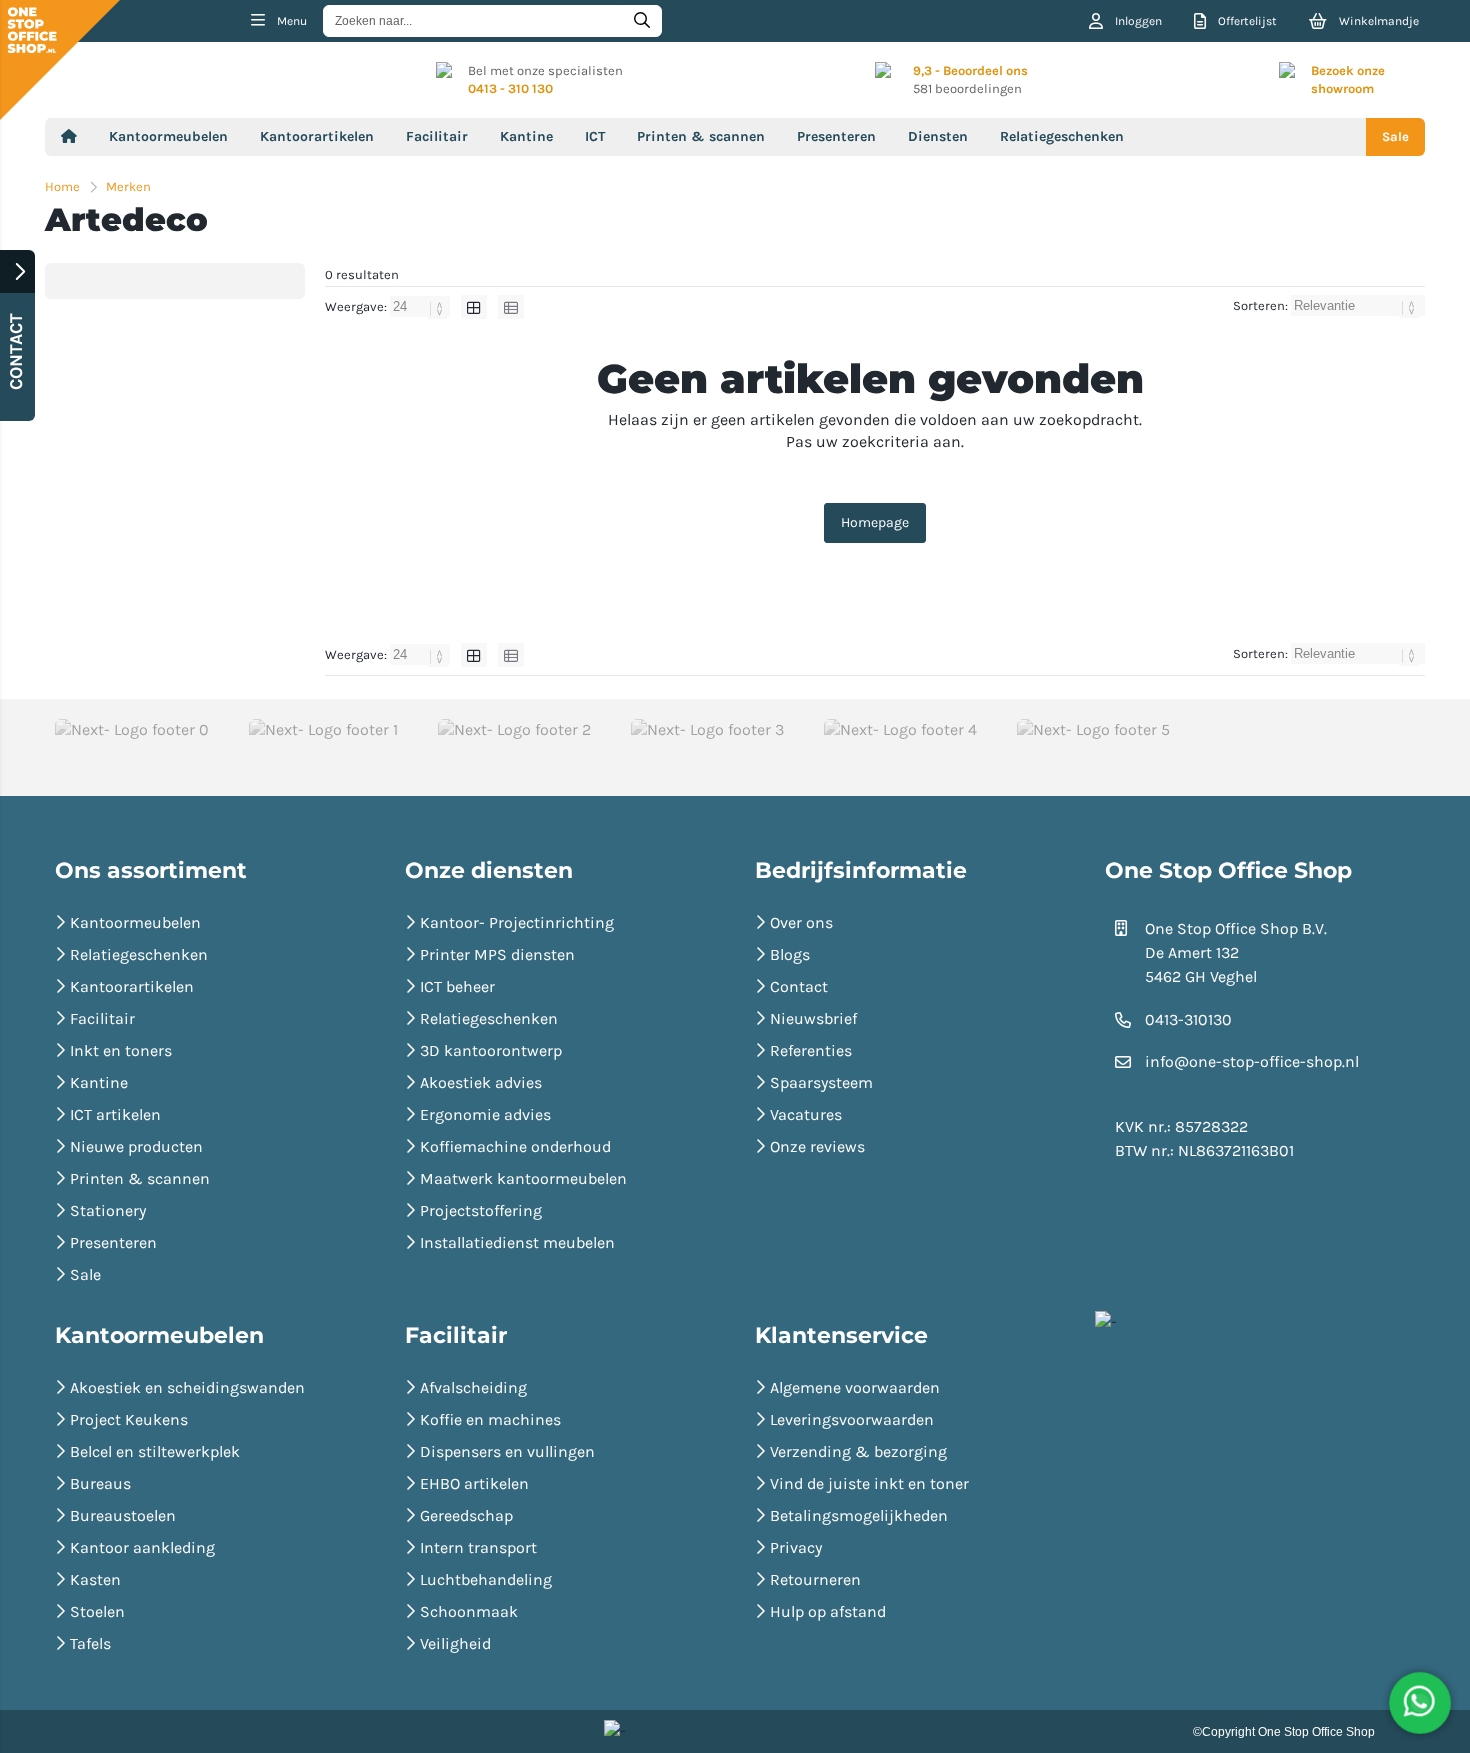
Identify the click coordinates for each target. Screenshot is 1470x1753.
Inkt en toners (121, 1050)
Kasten (95, 1579)
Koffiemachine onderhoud (515, 1146)
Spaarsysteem (821, 1082)
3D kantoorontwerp (491, 1050)
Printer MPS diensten (497, 954)
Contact (799, 986)
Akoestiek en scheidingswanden (187, 1387)
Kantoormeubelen (168, 136)
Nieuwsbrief (813, 1018)
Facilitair (437, 136)
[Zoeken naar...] (642, 21)
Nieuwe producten (136, 1146)
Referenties (811, 1050)
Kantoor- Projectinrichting (517, 922)
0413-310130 (1188, 1019)
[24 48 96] (421, 306)
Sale (1395, 136)
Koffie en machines (490, 1419)
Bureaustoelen (123, 1515)
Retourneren (815, 1579)
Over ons (801, 922)
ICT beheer (457, 986)
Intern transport (478, 1547)
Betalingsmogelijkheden (859, 1515)
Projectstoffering (481, 1210)
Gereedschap (466, 1515)
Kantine (526, 136)
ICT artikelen (115, 1114)
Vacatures (806, 1114)
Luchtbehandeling (486, 1579)
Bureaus (100, 1483)
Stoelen (97, 1611)
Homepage (875, 522)
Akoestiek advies (481, 1082)
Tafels (90, 1643)
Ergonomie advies (485, 1114)
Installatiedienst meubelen (517, 1242)
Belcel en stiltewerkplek (155, 1451)
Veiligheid (455, 1643)
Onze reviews (817, 1146)
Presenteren (836, 136)
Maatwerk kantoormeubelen (523, 1178)
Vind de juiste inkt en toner (869, 1483)
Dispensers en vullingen (507, 1451)
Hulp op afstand (828, 1611)
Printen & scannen (701, 136)
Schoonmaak (469, 1611)
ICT (595, 136)
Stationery (108, 1210)
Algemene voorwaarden (855, 1387)
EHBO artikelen (474, 1483)
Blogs (790, 954)
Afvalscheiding (473, 1387)
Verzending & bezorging (858, 1451)
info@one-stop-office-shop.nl (1252, 1061)
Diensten (938, 136)
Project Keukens (129, 1419)
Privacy (796, 1547)
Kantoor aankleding (142, 1547)
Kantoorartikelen (317, 136)
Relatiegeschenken (1062, 136)
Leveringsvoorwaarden (852, 1419)
